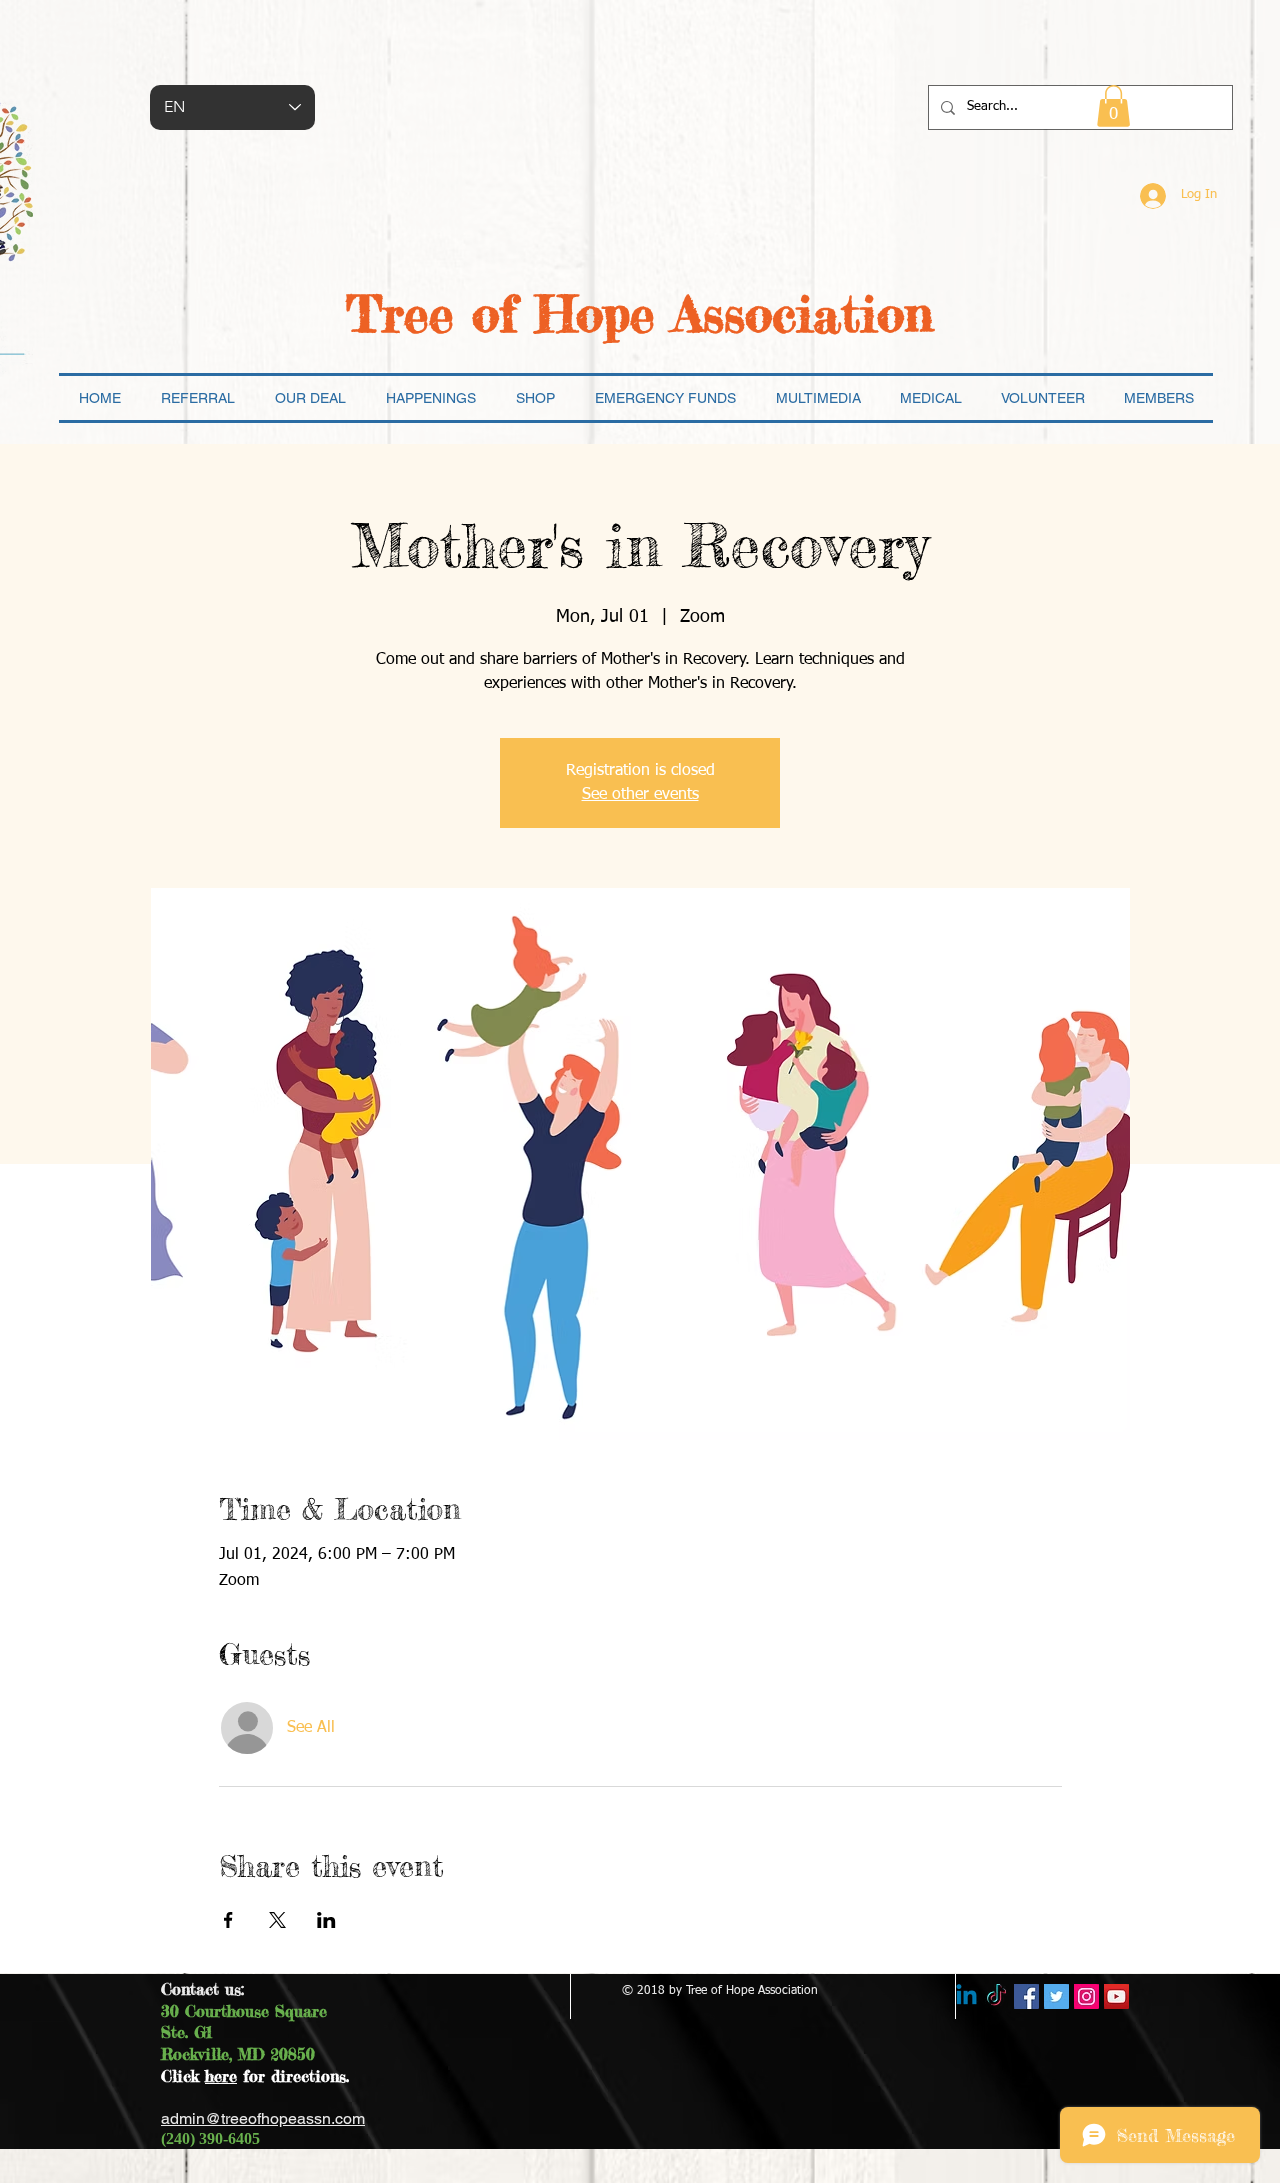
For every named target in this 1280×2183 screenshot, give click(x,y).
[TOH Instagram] (1086, 1996)
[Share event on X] (277, 1920)
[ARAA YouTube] (1116, 1996)
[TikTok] (996, 1996)
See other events (640, 795)
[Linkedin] (966, 1996)
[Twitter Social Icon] (1056, 1996)
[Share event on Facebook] (228, 1920)
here (221, 2076)
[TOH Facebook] (1026, 1996)
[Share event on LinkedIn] (326, 1920)
